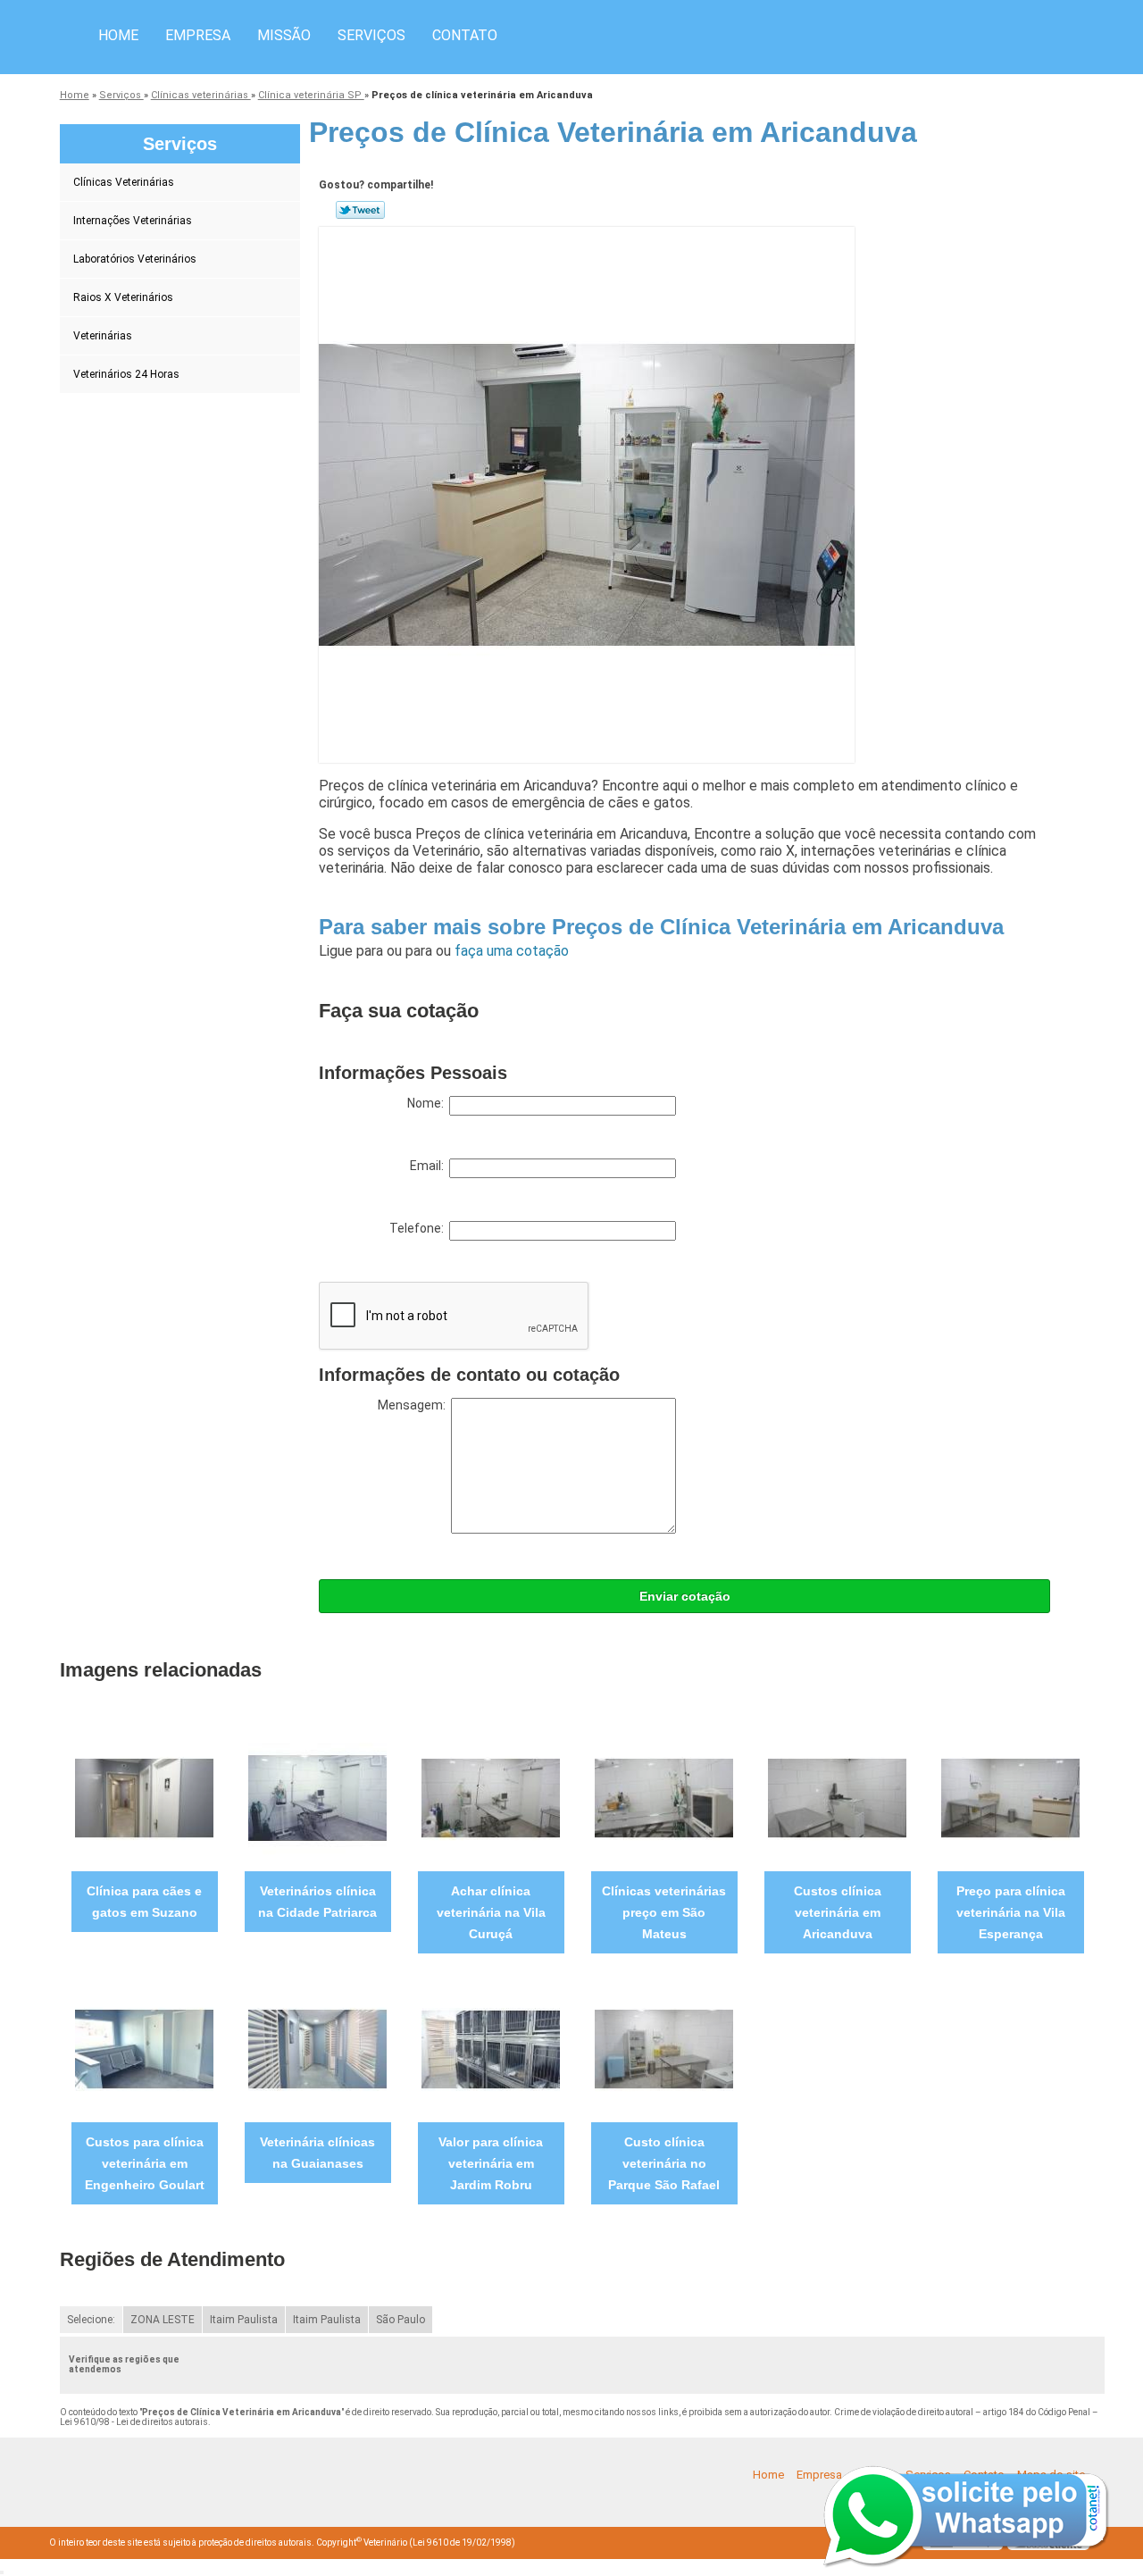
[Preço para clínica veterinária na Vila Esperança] (1010, 1798)
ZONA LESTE (163, 2320)
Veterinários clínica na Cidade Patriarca (317, 1902)
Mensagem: (414, 1405)
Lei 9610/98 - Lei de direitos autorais (134, 2422)
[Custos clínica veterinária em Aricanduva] (837, 1798)
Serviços (371, 35)
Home (118, 35)
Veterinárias (103, 336)
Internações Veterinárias (133, 221)
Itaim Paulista (244, 2320)
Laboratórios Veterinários (135, 259)
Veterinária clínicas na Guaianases (317, 2153)
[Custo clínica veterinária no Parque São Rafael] (664, 2049)
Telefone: (419, 1228)
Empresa (198, 35)
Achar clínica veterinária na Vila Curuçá (491, 1912)
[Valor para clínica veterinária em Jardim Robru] (491, 2049)
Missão (284, 35)
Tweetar (360, 210)
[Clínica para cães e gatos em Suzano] (144, 1798)
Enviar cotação (685, 1596)
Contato (465, 35)
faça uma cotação (512, 951)
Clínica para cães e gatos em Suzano (144, 1902)
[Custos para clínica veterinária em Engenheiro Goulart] (144, 2049)
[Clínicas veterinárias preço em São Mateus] (664, 1798)
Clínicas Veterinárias (124, 182)
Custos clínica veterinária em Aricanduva (838, 1912)
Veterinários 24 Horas (126, 374)
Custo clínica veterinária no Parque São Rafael (664, 2163)
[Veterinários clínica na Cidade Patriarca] (317, 1798)
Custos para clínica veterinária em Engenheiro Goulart (145, 2163)
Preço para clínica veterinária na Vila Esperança (1011, 1912)
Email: (430, 1166)
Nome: (428, 1103)
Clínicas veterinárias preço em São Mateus (664, 1912)
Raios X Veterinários (123, 297)
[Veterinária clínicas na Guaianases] (317, 2049)
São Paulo (400, 2320)
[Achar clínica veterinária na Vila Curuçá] (491, 1798)
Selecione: (91, 2320)
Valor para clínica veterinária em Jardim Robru (491, 2163)
